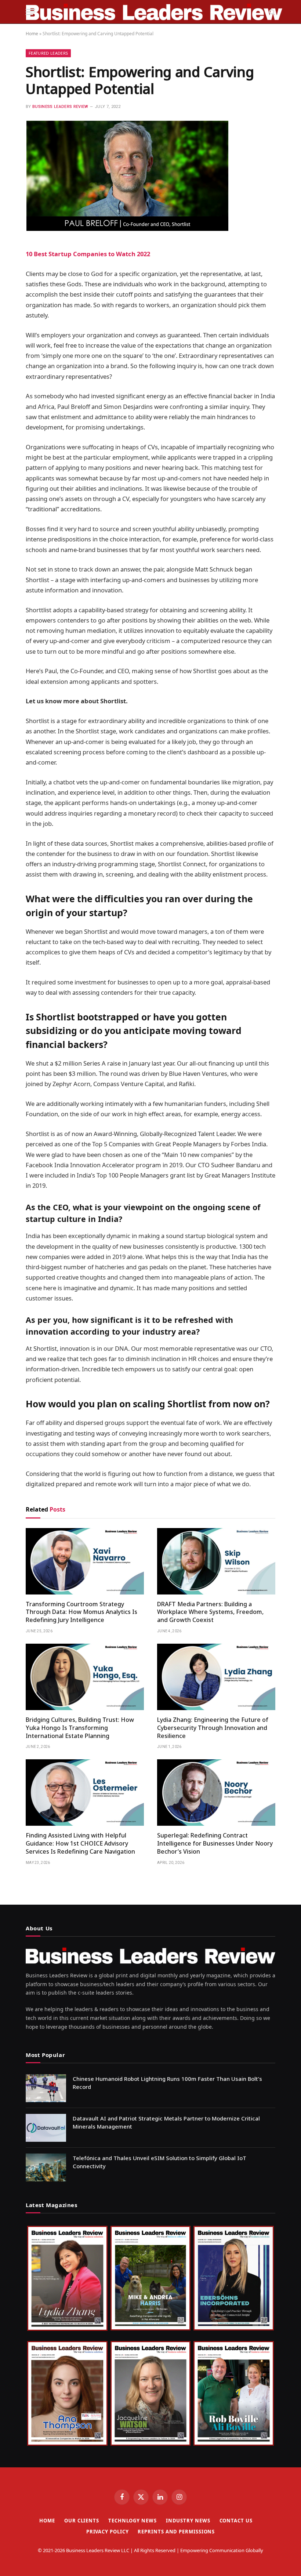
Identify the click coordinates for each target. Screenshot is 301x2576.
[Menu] (30, 12)
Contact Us (236, 2521)
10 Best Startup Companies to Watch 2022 (88, 254)
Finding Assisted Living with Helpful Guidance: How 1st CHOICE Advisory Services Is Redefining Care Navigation (80, 1844)
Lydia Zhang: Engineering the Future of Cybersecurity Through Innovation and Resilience (213, 1728)
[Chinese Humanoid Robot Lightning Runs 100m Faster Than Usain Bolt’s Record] (46, 2088)
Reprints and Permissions (176, 2532)
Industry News (188, 2521)
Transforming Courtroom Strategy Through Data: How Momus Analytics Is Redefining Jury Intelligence (81, 1612)
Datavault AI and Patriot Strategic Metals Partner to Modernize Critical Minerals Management (166, 2122)
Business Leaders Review (60, 107)
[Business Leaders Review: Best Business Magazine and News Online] (154, 12)
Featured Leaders (48, 53)
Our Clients (82, 2521)
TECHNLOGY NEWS (133, 2521)
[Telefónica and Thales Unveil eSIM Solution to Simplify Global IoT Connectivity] (46, 2167)
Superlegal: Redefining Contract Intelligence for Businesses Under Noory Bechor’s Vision (215, 1844)
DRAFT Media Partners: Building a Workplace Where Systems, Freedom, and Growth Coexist (210, 1612)
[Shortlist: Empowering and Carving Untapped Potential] (127, 230)
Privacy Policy (108, 2532)
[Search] (271, 12)
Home (32, 34)
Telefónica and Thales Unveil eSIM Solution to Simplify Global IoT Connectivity (159, 2162)
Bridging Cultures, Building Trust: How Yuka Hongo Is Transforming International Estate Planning (80, 1728)
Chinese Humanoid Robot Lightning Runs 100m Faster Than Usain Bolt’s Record (167, 2082)
